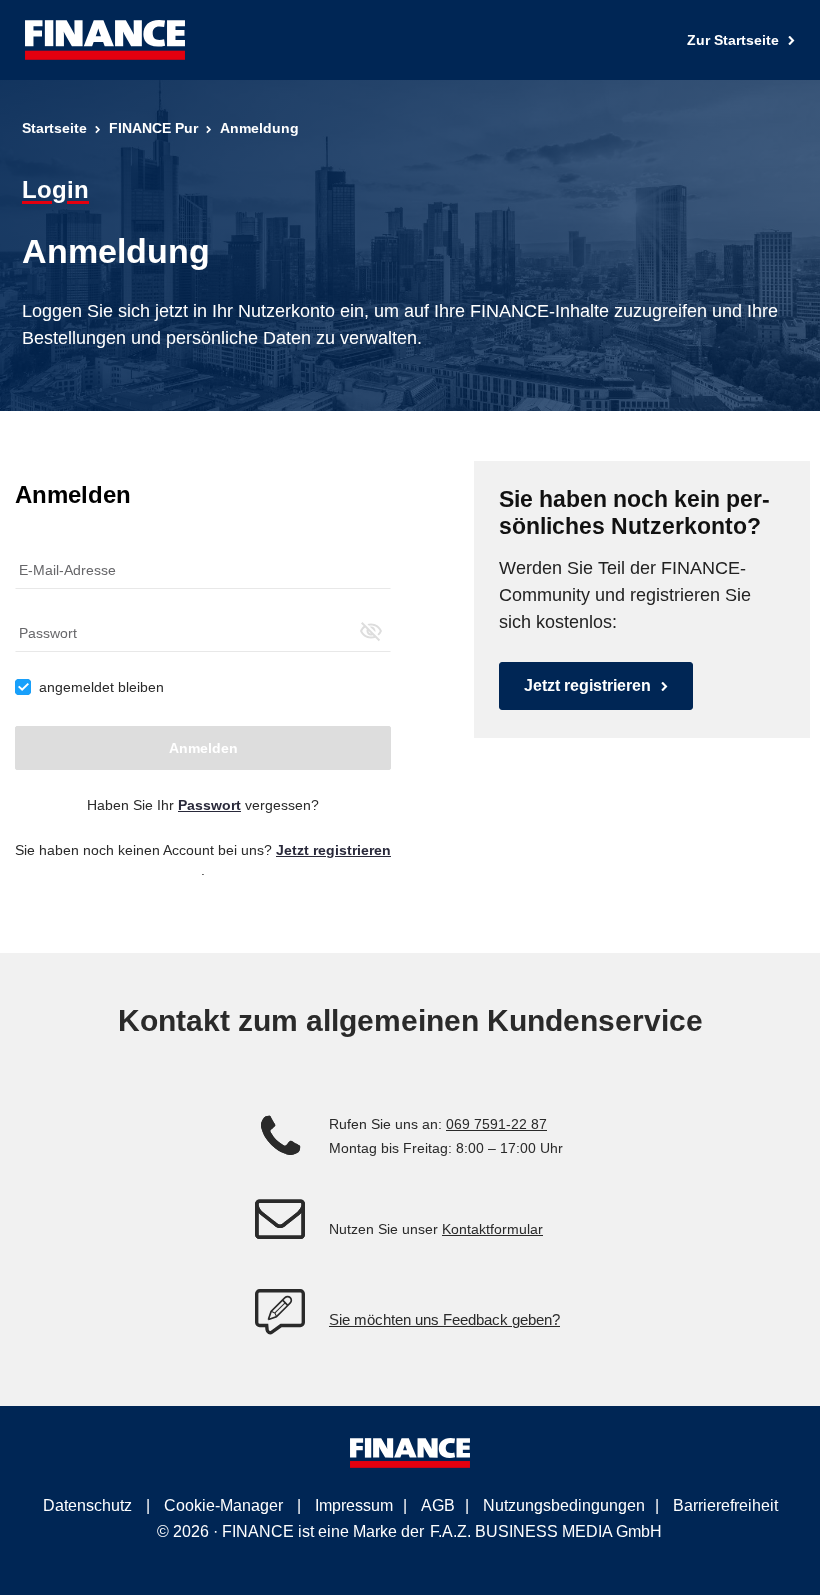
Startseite (54, 128)
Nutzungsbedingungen (564, 1505)
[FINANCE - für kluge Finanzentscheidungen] (105, 40)
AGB (438, 1505)
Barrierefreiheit (725, 1505)
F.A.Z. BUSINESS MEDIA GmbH (546, 1531)
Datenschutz (87, 1505)
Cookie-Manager (223, 1505)
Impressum (354, 1505)
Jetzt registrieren (587, 685)
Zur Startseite (735, 40)
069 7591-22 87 (496, 1124)
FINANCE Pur (153, 128)
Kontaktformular (492, 1229)
